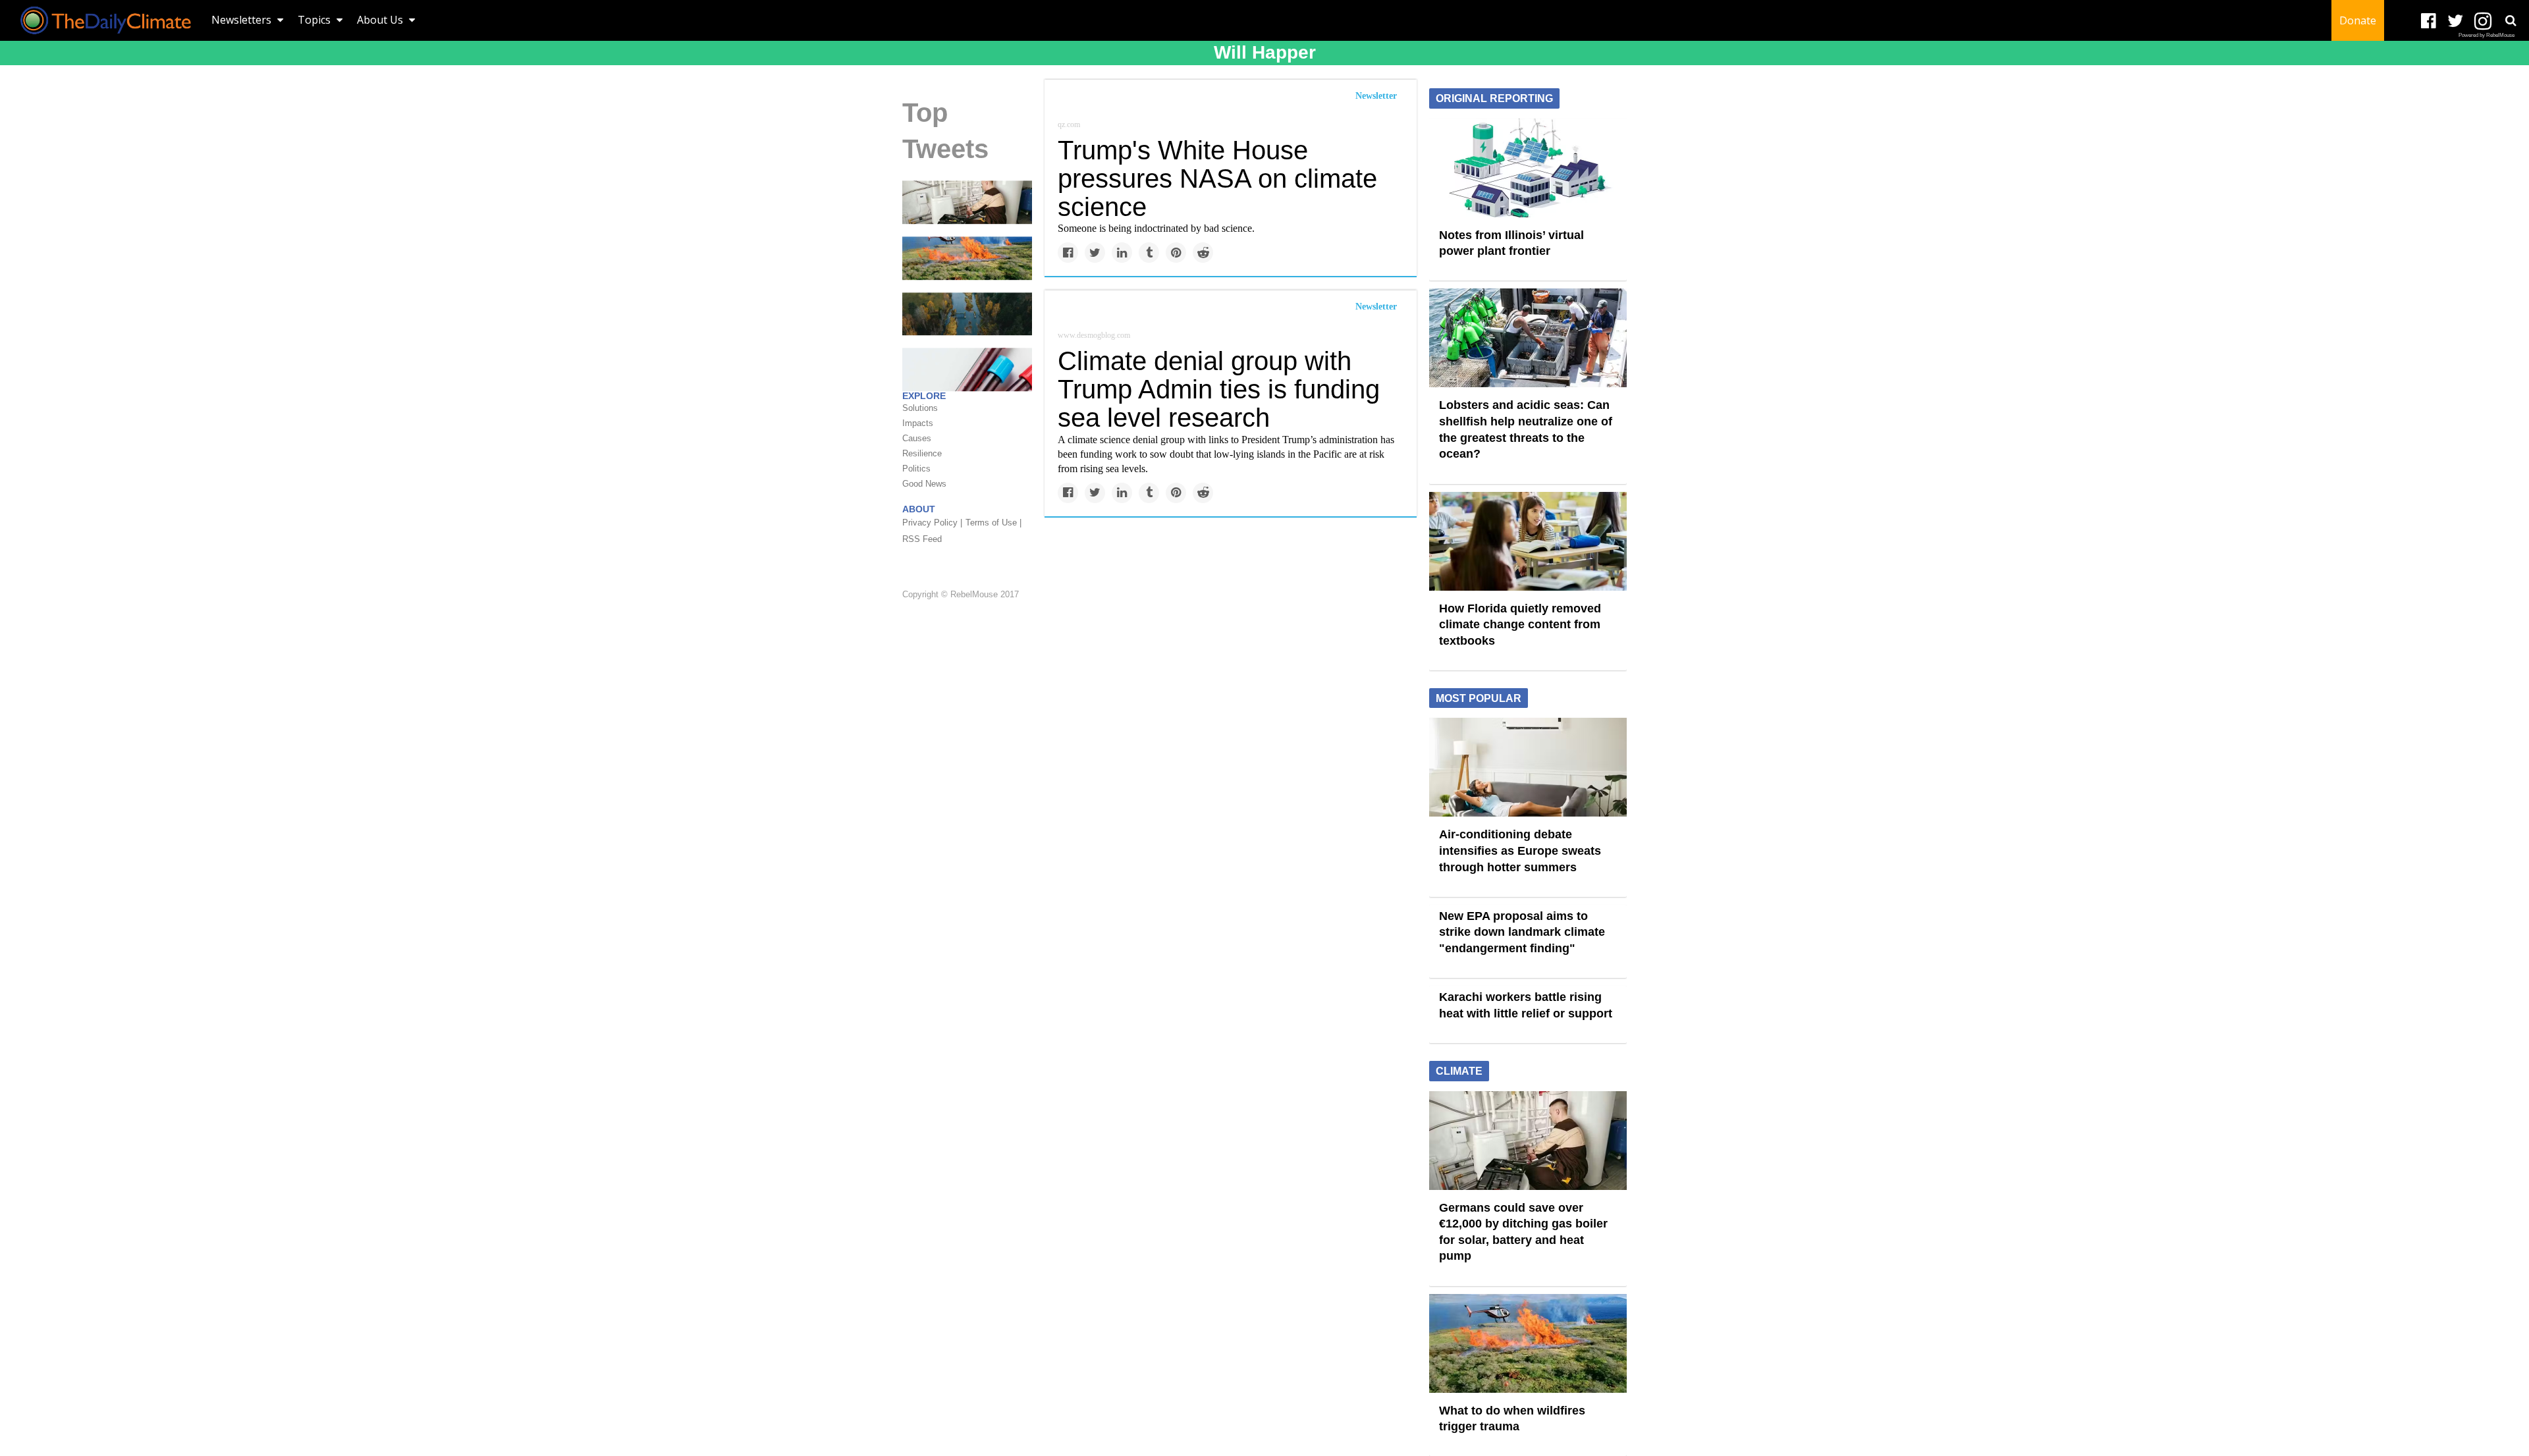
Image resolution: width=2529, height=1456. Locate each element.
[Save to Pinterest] (1176, 253)
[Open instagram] (2483, 21)
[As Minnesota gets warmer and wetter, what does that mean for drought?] (967, 313)
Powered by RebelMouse (2487, 35)
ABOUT (919, 509)
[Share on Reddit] (1203, 253)
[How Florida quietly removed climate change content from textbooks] (1528, 540)
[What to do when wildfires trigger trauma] (967, 257)
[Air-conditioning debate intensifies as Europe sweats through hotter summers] (1528, 767)
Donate (2358, 20)
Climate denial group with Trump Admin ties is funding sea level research (1219, 389)
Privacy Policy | (932, 523)
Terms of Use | (993, 523)
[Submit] (2511, 20)
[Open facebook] (2429, 21)
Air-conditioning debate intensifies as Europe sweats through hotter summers (1520, 850)
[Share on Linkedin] (1122, 253)
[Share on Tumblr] (1149, 253)
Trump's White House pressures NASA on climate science (1217, 178)
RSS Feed (922, 539)
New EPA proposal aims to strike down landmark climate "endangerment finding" (1522, 932)
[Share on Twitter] (1095, 253)
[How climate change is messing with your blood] (967, 369)
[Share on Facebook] (1068, 253)
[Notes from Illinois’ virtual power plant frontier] (1528, 167)
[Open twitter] (2456, 21)
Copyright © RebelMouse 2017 (961, 595)
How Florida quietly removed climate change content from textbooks (1520, 625)
